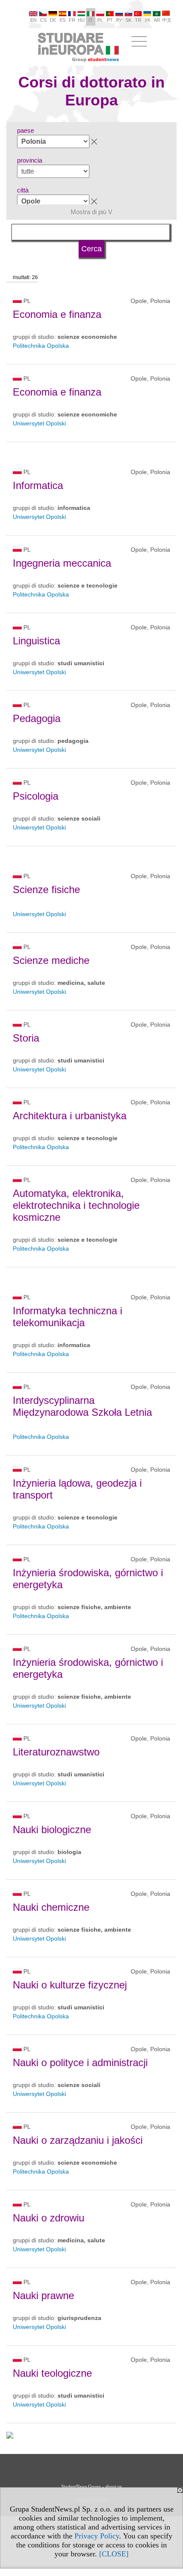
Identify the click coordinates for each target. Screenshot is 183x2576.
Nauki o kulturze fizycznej (70, 1985)
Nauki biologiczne (52, 1829)
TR (138, 20)
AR (157, 20)
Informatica (38, 485)
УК (147, 20)
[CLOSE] (114, 2554)
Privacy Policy (97, 2536)
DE (53, 20)
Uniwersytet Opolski (39, 423)
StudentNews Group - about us (91, 2486)
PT (110, 20)
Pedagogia (37, 718)
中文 (167, 20)
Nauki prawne (43, 2295)
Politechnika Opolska (41, 346)
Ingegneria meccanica (62, 563)
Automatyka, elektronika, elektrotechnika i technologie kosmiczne (76, 1205)
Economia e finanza (57, 314)
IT (91, 20)
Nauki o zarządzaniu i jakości (78, 2140)
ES (63, 20)
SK (129, 20)
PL (100, 20)
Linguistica (36, 641)
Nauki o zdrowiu (49, 2218)
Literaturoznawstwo (56, 1752)
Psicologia (36, 796)
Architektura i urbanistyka (70, 1116)
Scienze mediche (51, 960)
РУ (119, 20)
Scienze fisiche (46, 889)
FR (72, 20)
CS (43, 20)
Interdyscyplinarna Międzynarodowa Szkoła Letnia (82, 1406)
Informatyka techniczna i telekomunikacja (67, 1317)
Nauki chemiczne (51, 1907)
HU (81, 20)
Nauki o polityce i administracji (80, 2062)
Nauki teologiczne (52, 2373)
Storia (26, 1038)
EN (33, 20)
